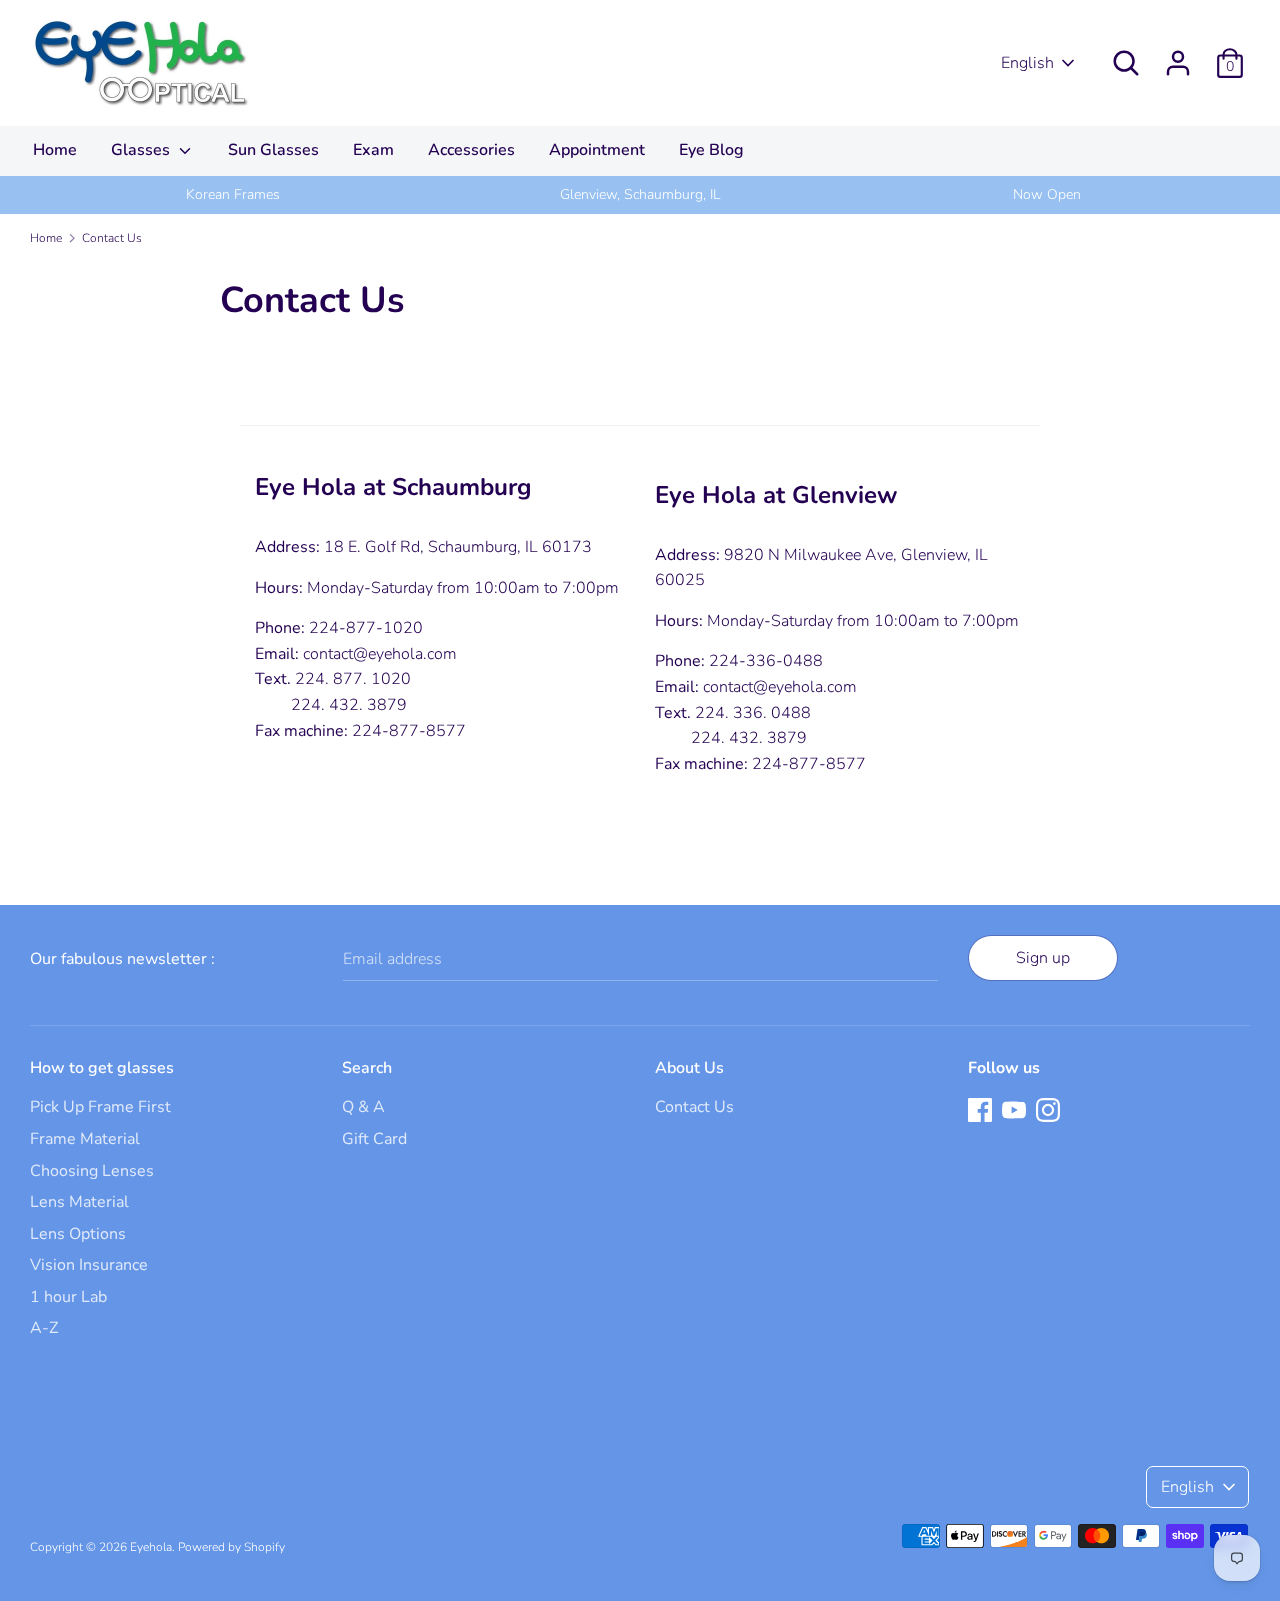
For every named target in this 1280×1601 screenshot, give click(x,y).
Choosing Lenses (92, 1171)
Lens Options (78, 1234)
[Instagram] (1048, 1109)
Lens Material (79, 1202)
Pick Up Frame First (100, 1107)
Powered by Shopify (231, 1547)
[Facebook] (980, 1109)
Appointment (597, 150)
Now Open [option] (1047, 194)
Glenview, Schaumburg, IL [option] (640, 194)
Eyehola (151, 1547)
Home (55, 150)
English (1027, 63)
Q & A (363, 1107)
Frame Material (85, 1139)
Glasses (142, 150)
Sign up (1043, 958)
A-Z (44, 1328)
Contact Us (694, 1107)
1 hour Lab (68, 1297)
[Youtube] (1014, 1109)
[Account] (1178, 55)
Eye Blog (711, 150)
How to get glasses (102, 1068)
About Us (689, 1068)
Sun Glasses (273, 150)
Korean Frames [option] (233, 194)
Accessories (471, 150)
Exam (373, 150)
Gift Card (374, 1139)
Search (367, 1068)
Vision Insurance (89, 1265)
